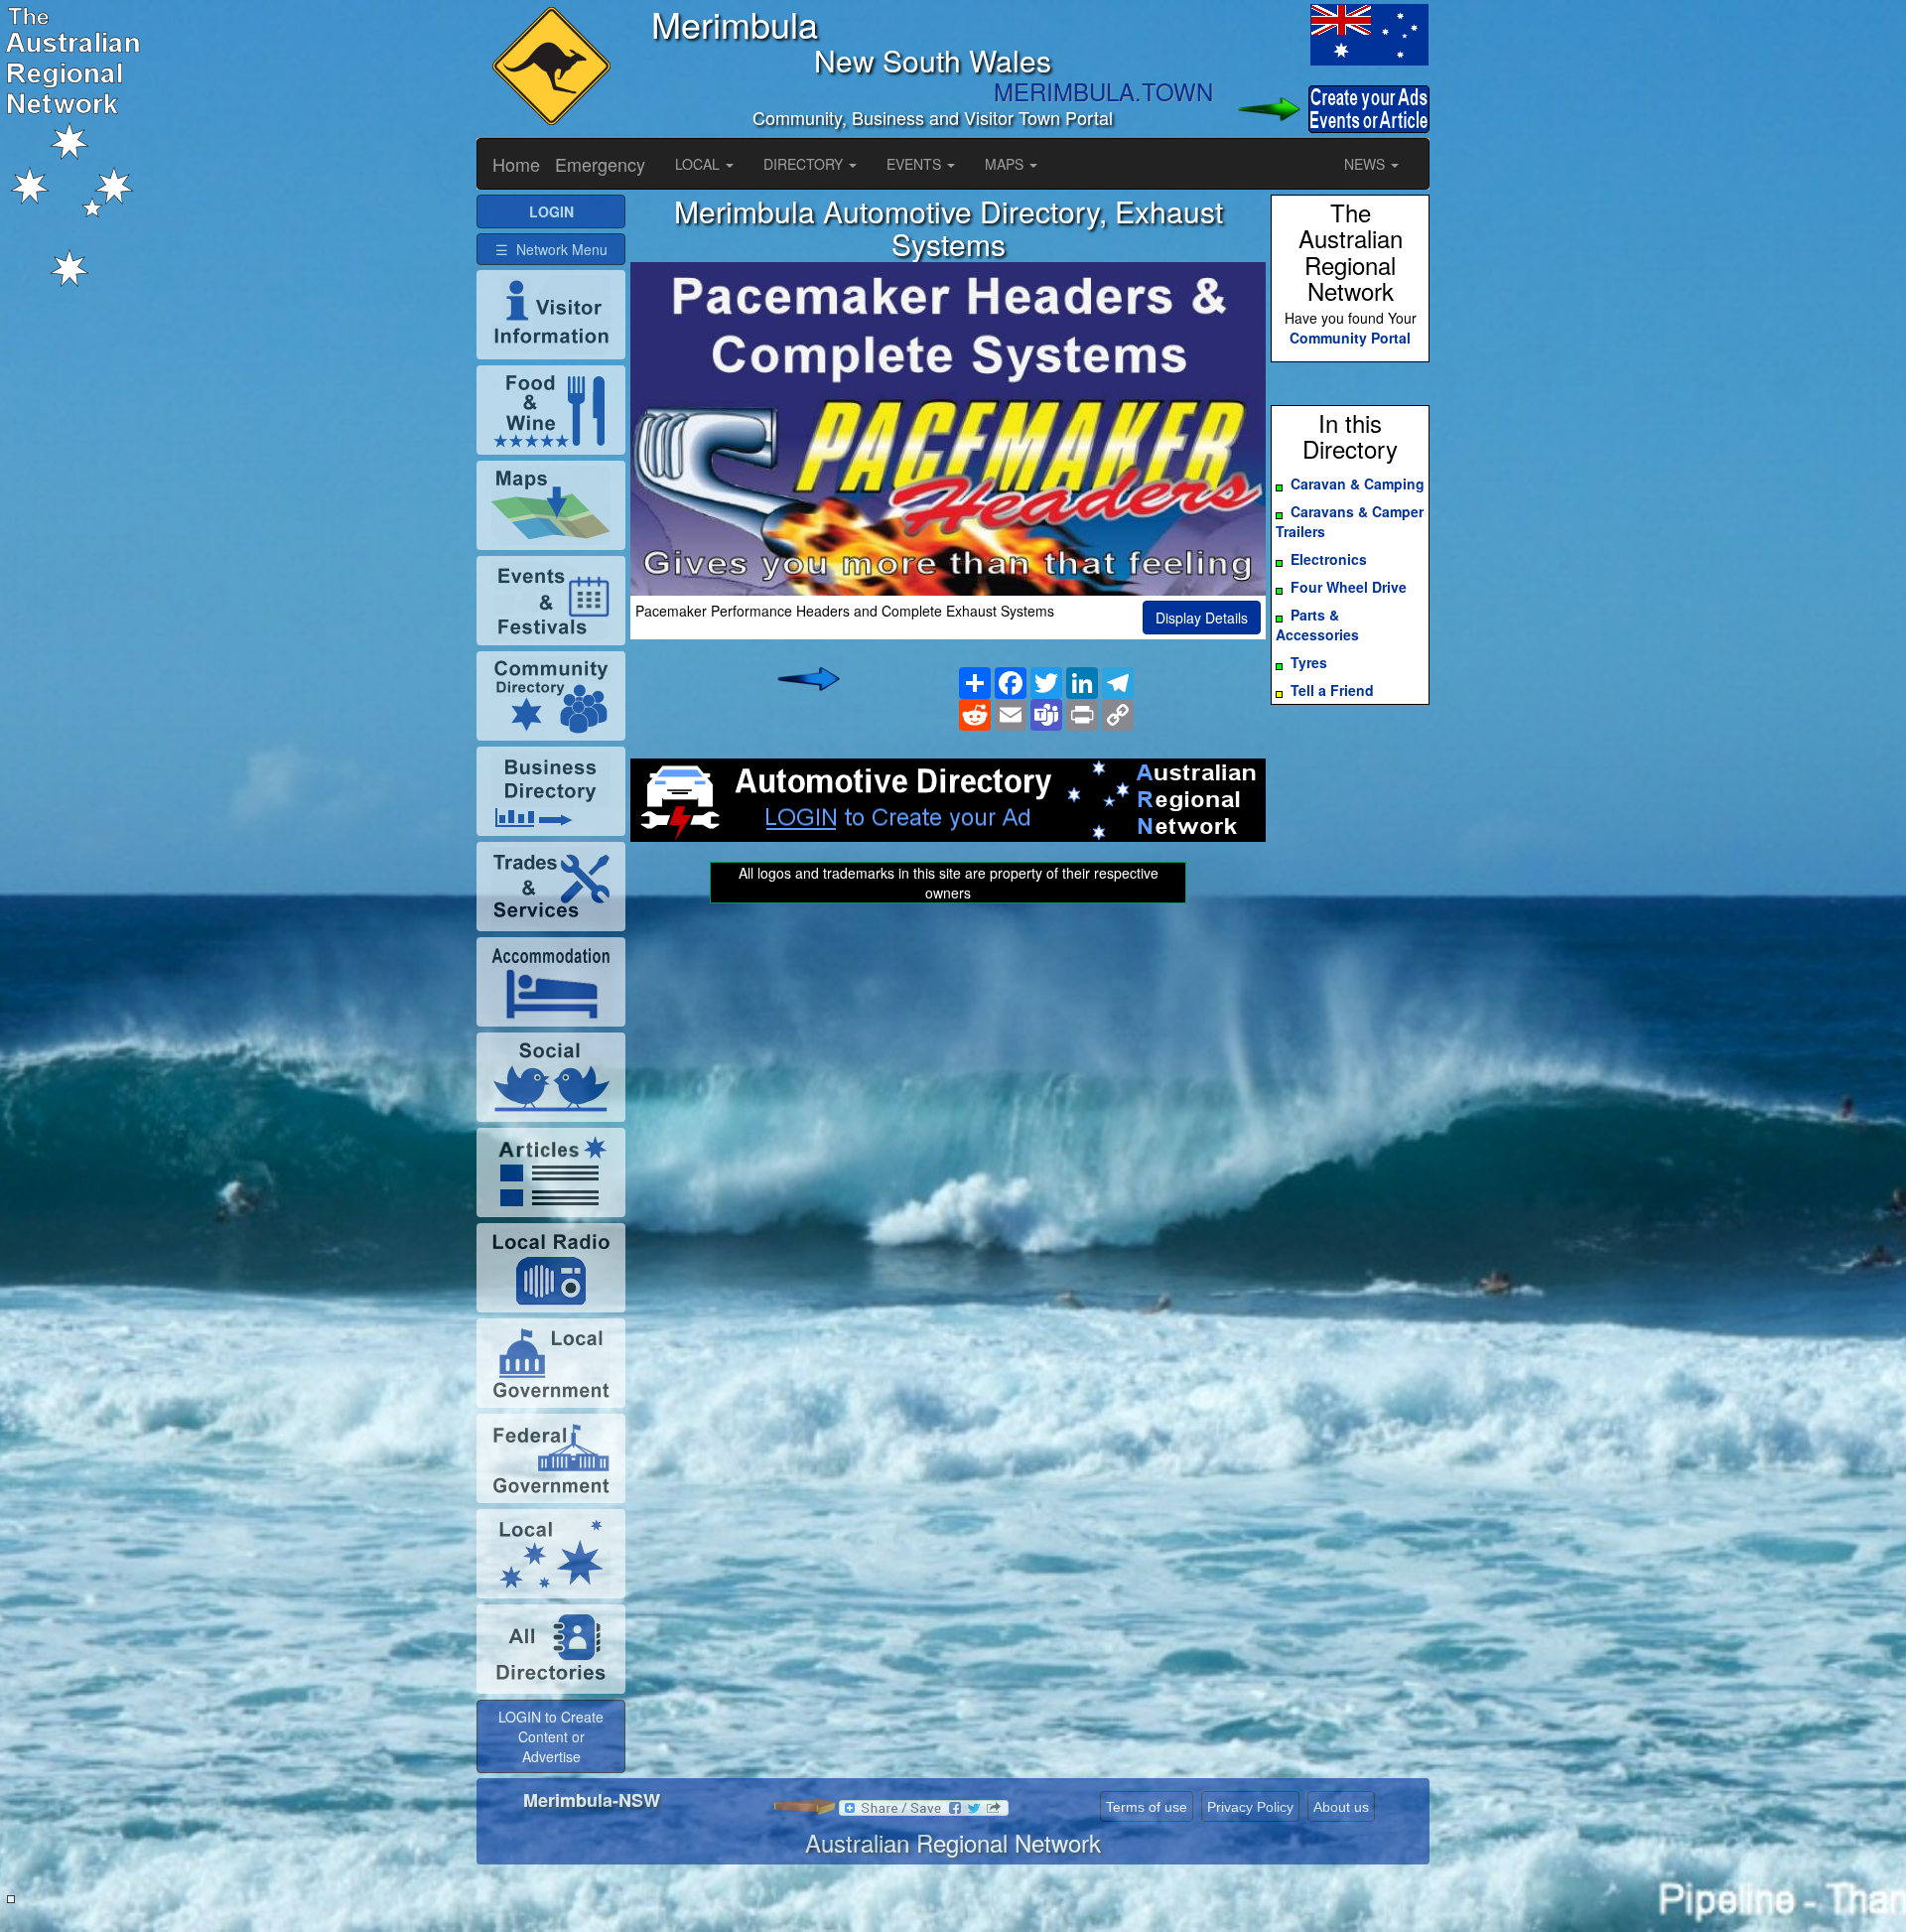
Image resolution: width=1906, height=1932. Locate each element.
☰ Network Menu (551, 249)
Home (516, 164)
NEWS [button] (1366, 164)
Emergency (600, 164)
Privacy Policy (1250, 1807)
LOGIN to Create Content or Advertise (551, 1736)
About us (1341, 1807)
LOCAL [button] (699, 164)
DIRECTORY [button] (805, 164)
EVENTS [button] (916, 164)
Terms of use (1147, 1807)
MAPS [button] (1006, 164)
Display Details (1202, 618)
